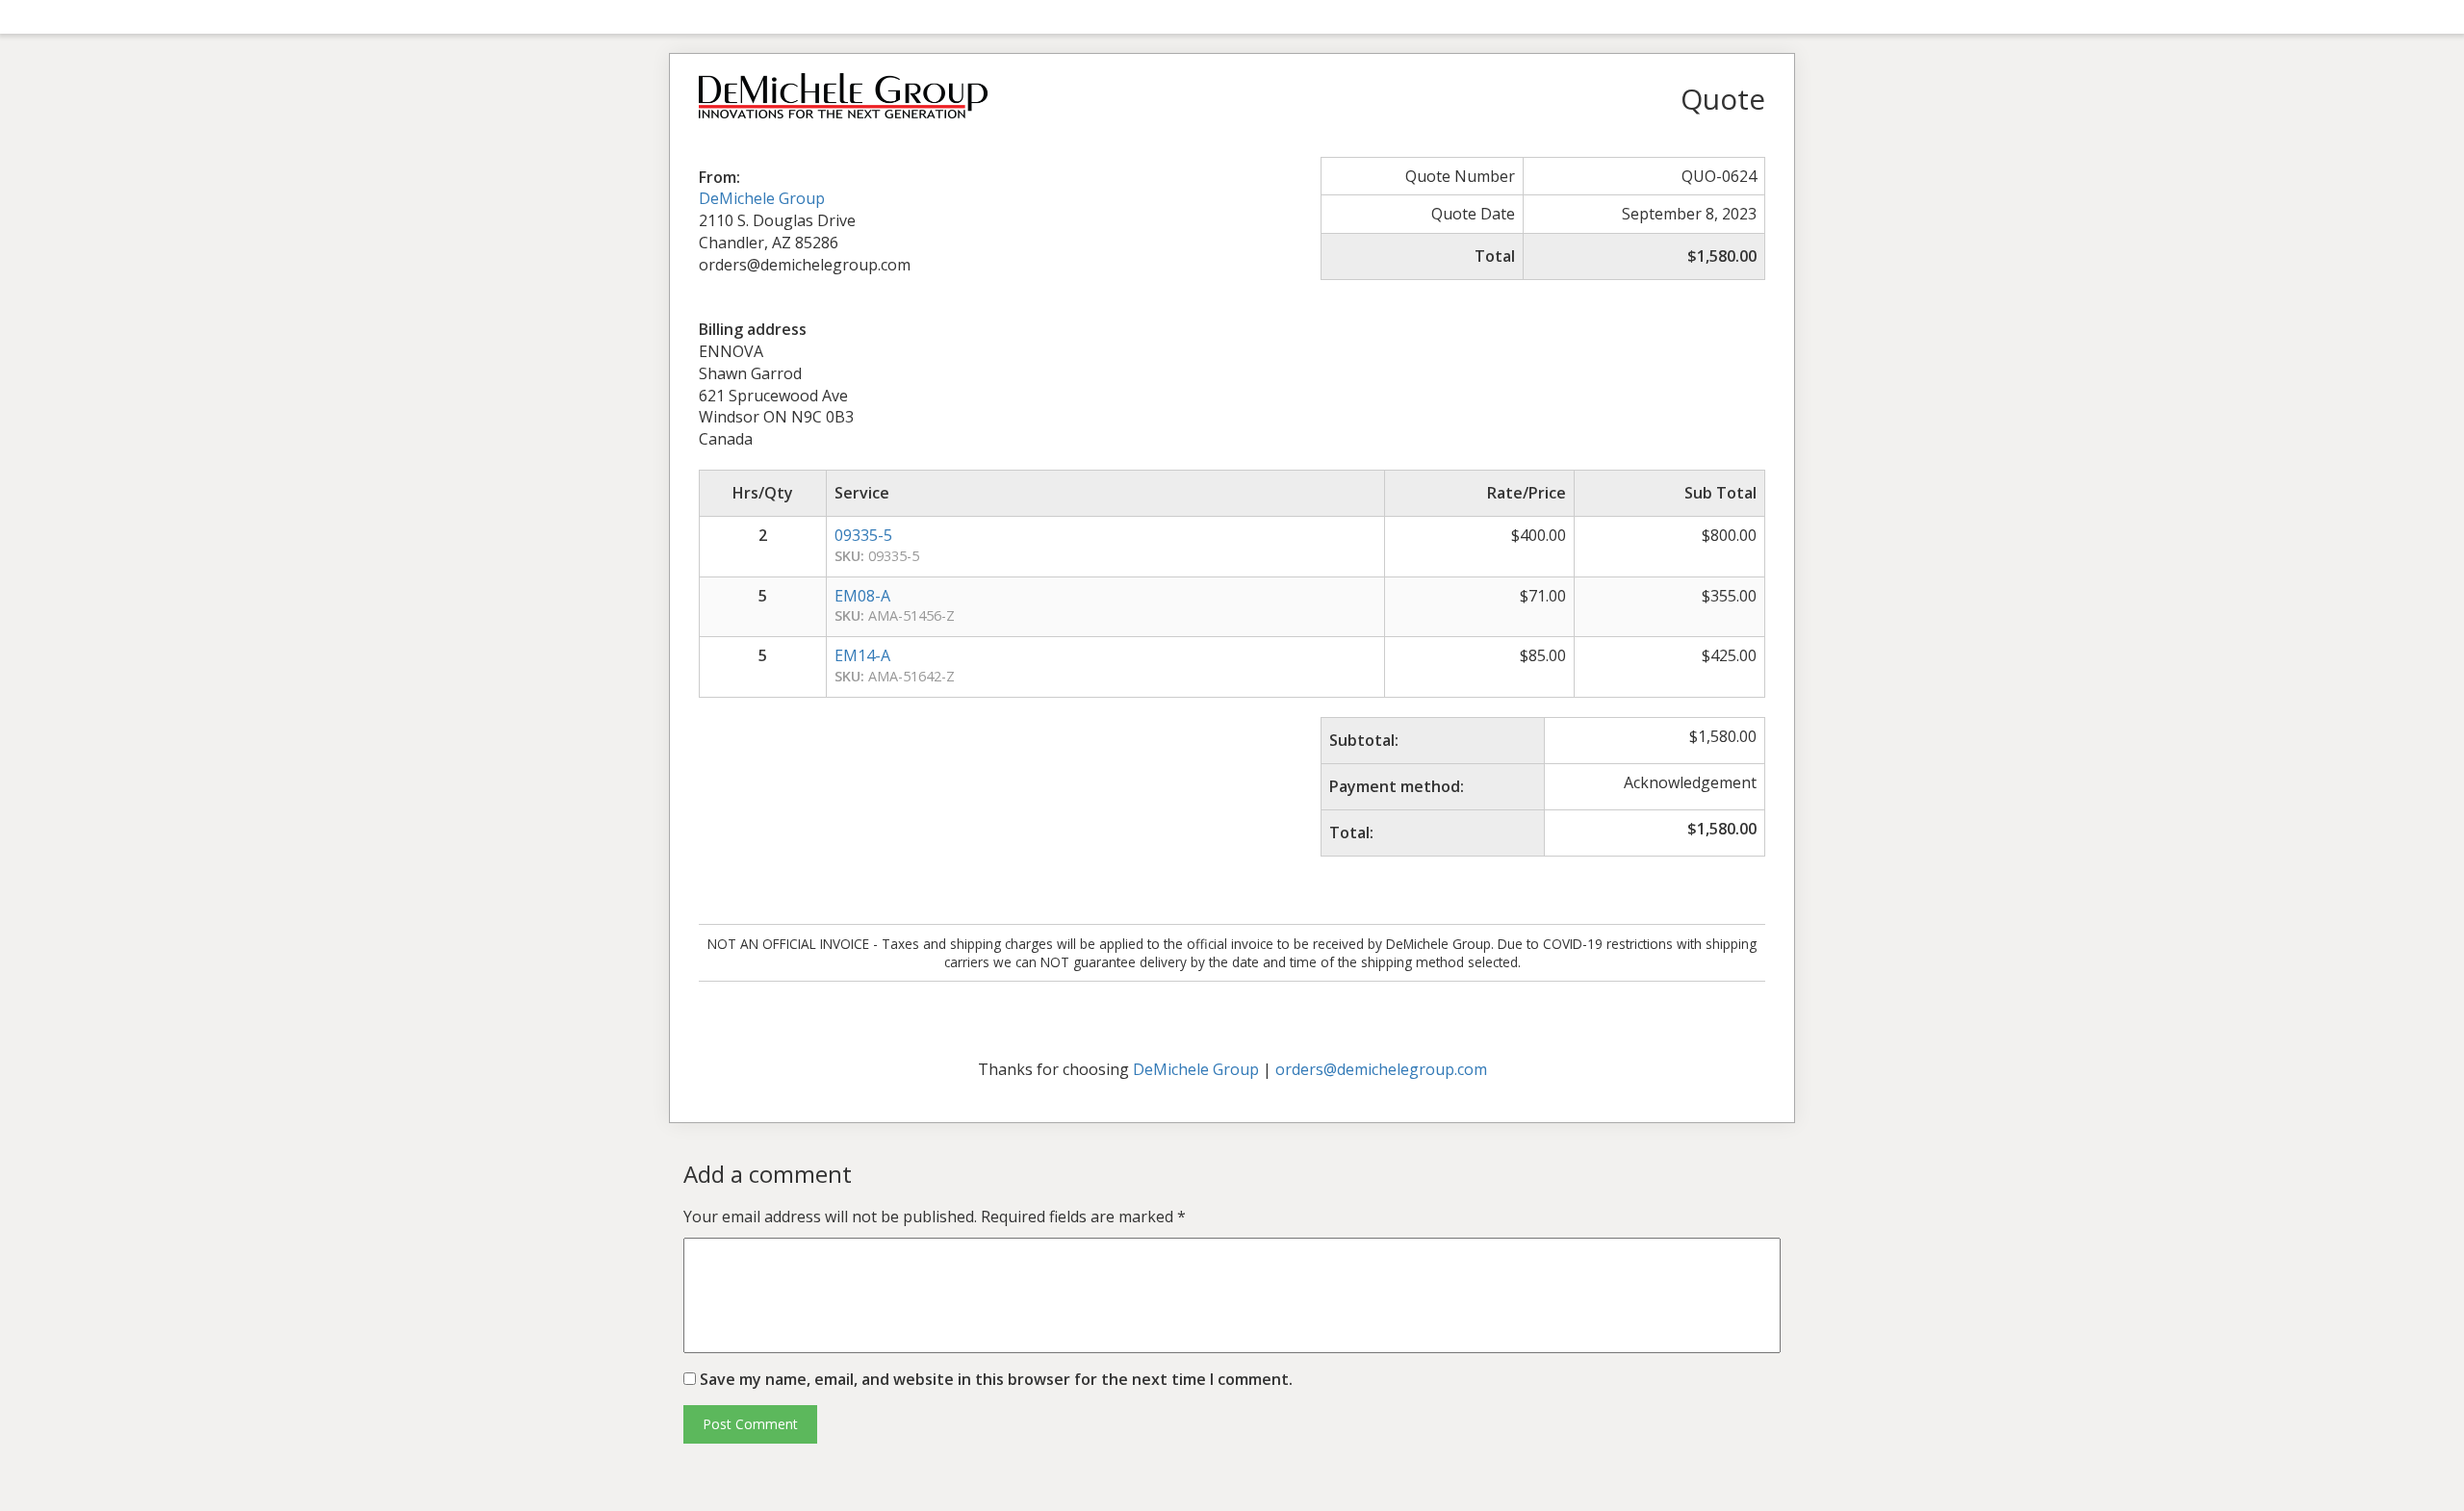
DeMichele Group (762, 198)
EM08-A (862, 596)
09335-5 (863, 535)
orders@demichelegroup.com (1381, 1069)
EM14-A (862, 655)
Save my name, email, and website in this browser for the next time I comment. (996, 1379)
